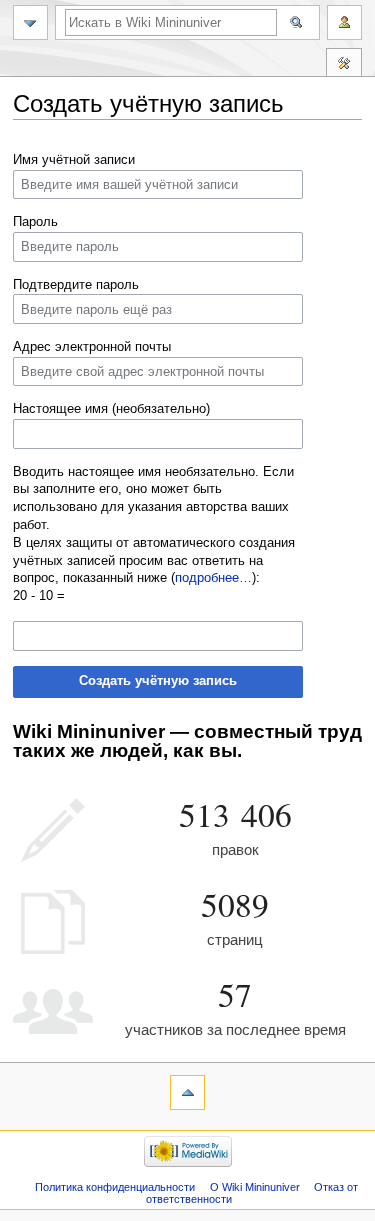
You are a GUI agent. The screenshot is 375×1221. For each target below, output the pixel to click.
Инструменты (344, 65)
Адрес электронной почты (92, 347)
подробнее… (213, 578)
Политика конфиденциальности (115, 1187)
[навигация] (30, 22)
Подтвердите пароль (76, 285)
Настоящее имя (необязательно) (111, 409)
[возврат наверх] (187, 1092)
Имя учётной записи (74, 160)
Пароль (35, 222)
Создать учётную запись (158, 681)
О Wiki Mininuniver (255, 1187)
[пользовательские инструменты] (344, 22)
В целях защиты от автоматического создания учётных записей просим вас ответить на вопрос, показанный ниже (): (154, 561)
